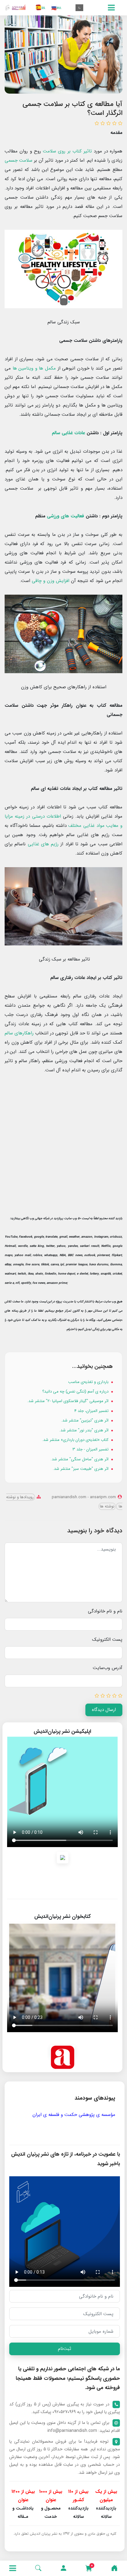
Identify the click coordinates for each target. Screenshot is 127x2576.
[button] (63, 2568)
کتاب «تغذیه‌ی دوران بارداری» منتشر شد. (76, 1440)
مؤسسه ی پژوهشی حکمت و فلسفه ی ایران (74, 2115)
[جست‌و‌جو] (38, 2568)
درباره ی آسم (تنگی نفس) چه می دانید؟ (76, 1391)
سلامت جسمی (18, 160)
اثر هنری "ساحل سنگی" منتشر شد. (80, 1459)
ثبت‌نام (65, 2349)
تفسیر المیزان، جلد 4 (92, 1411)
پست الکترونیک (107, 1640)
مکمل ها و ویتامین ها (34, 368)
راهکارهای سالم (19, 1033)
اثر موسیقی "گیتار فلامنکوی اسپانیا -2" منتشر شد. (68, 1401)
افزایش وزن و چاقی (51, 581)
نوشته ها (107, 1506)
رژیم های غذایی (43, 844)
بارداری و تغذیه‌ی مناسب (89, 1382)
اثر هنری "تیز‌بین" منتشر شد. (85, 1420)
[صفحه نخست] (114, 2568)
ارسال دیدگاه (104, 1710)
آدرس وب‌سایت (108, 1668)
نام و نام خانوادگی (105, 1611)
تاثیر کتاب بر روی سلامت (67, 151)
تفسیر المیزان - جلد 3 (91, 1449)
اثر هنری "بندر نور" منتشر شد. (84, 1430)
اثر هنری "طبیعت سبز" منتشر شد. (81, 1469)
